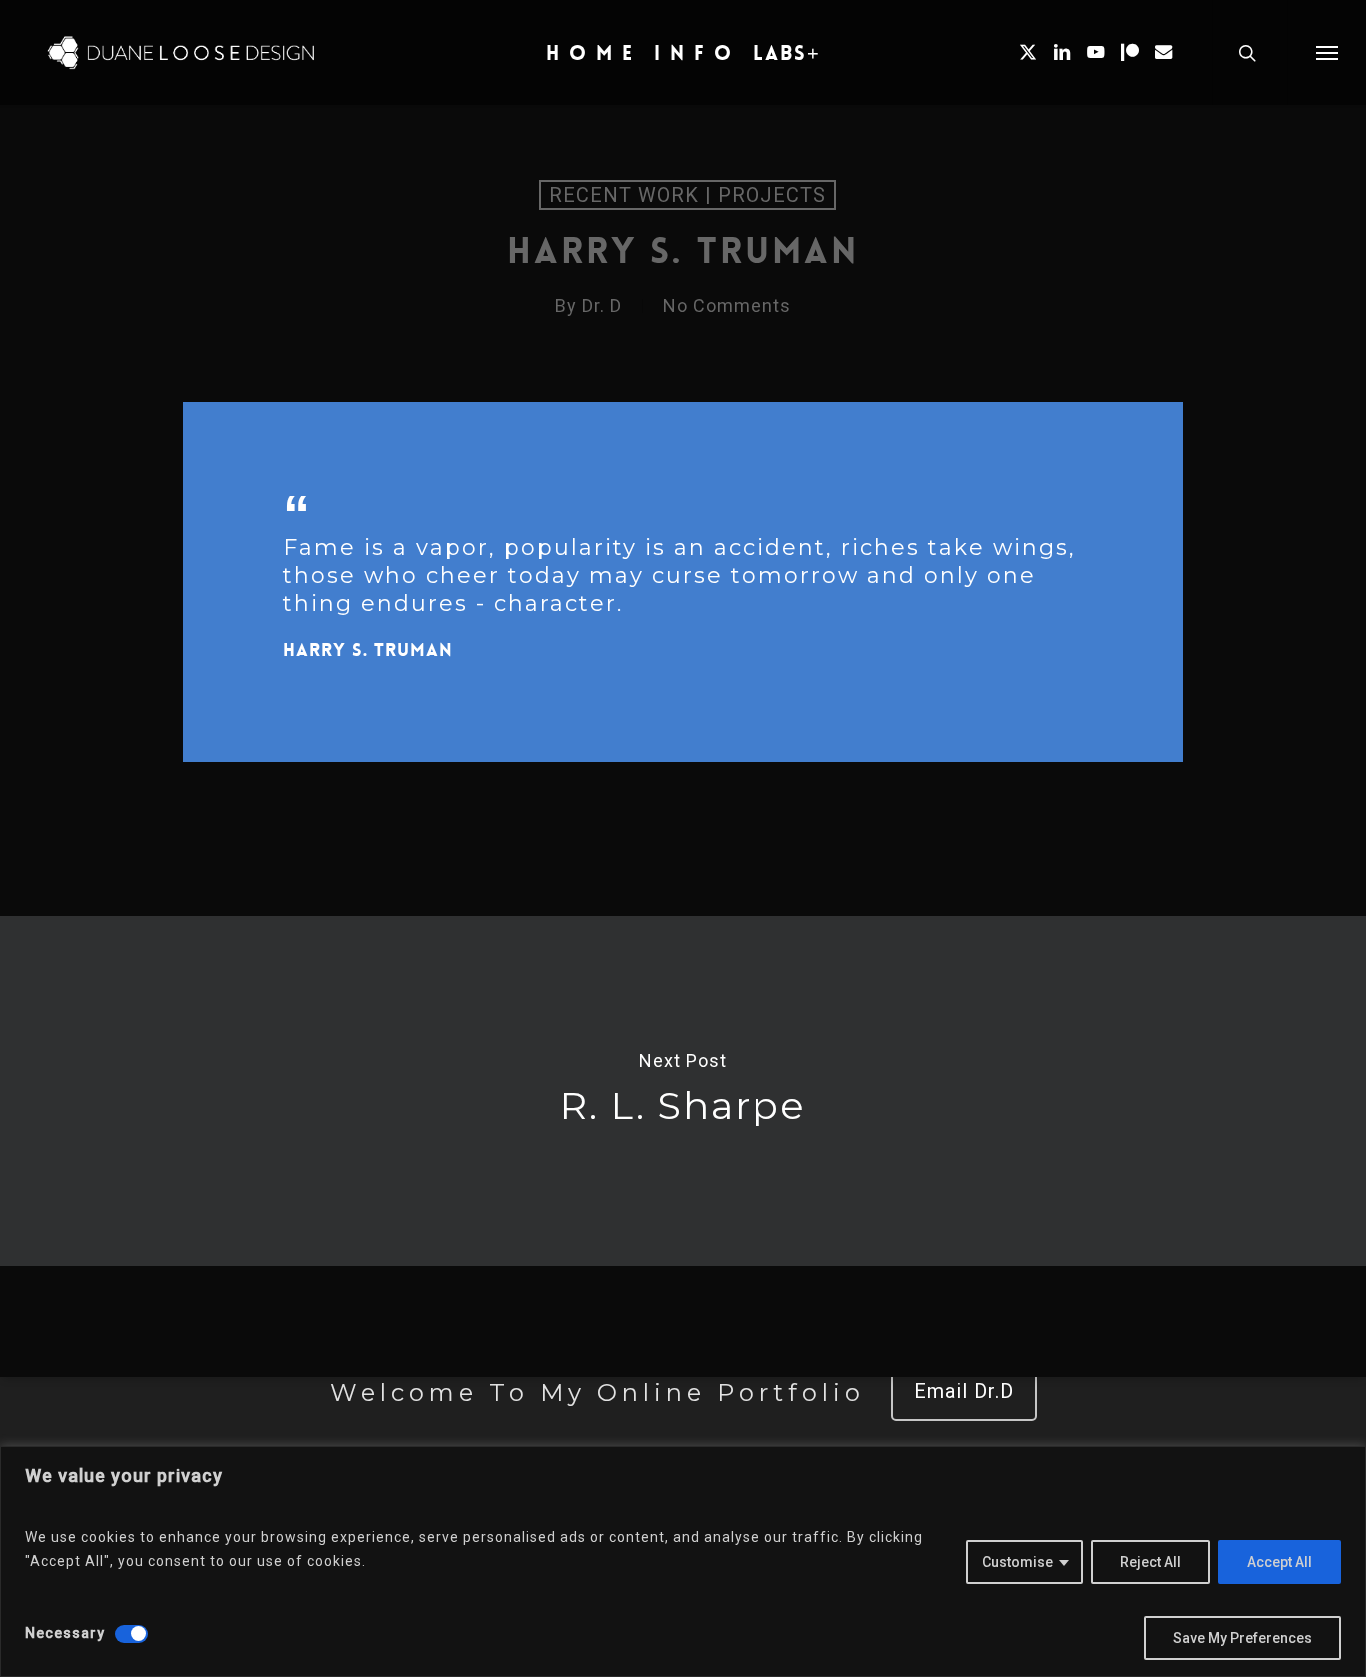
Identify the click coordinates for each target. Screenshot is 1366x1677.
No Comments (727, 305)
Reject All (1150, 1562)
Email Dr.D (964, 1391)
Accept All (1279, 1562)
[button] (1326, 52)
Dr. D (602, 305)
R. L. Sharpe (683, 1091)
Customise (1017, 1562)
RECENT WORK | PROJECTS (687, 195)
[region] (683, 1561)
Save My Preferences (1242, 1638)
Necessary (65, 1633)
